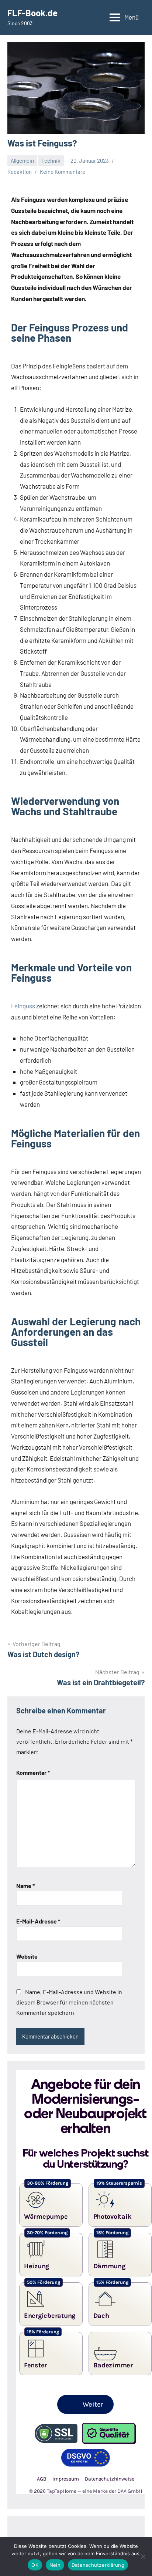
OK (35, 2565)
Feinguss (23, 1006)
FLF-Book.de (32, 13)
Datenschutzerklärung (98, 2565)
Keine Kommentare (63, 172)
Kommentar (33, 1772)
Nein (55, 2565)
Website (27, 1956)
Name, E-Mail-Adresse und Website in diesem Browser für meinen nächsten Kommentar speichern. (69, 2002)
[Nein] (143, 2556)
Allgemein (22, 161)
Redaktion (20, 172)
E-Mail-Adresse (38, 1921)
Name (25, 1886)
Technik (51, 161)
